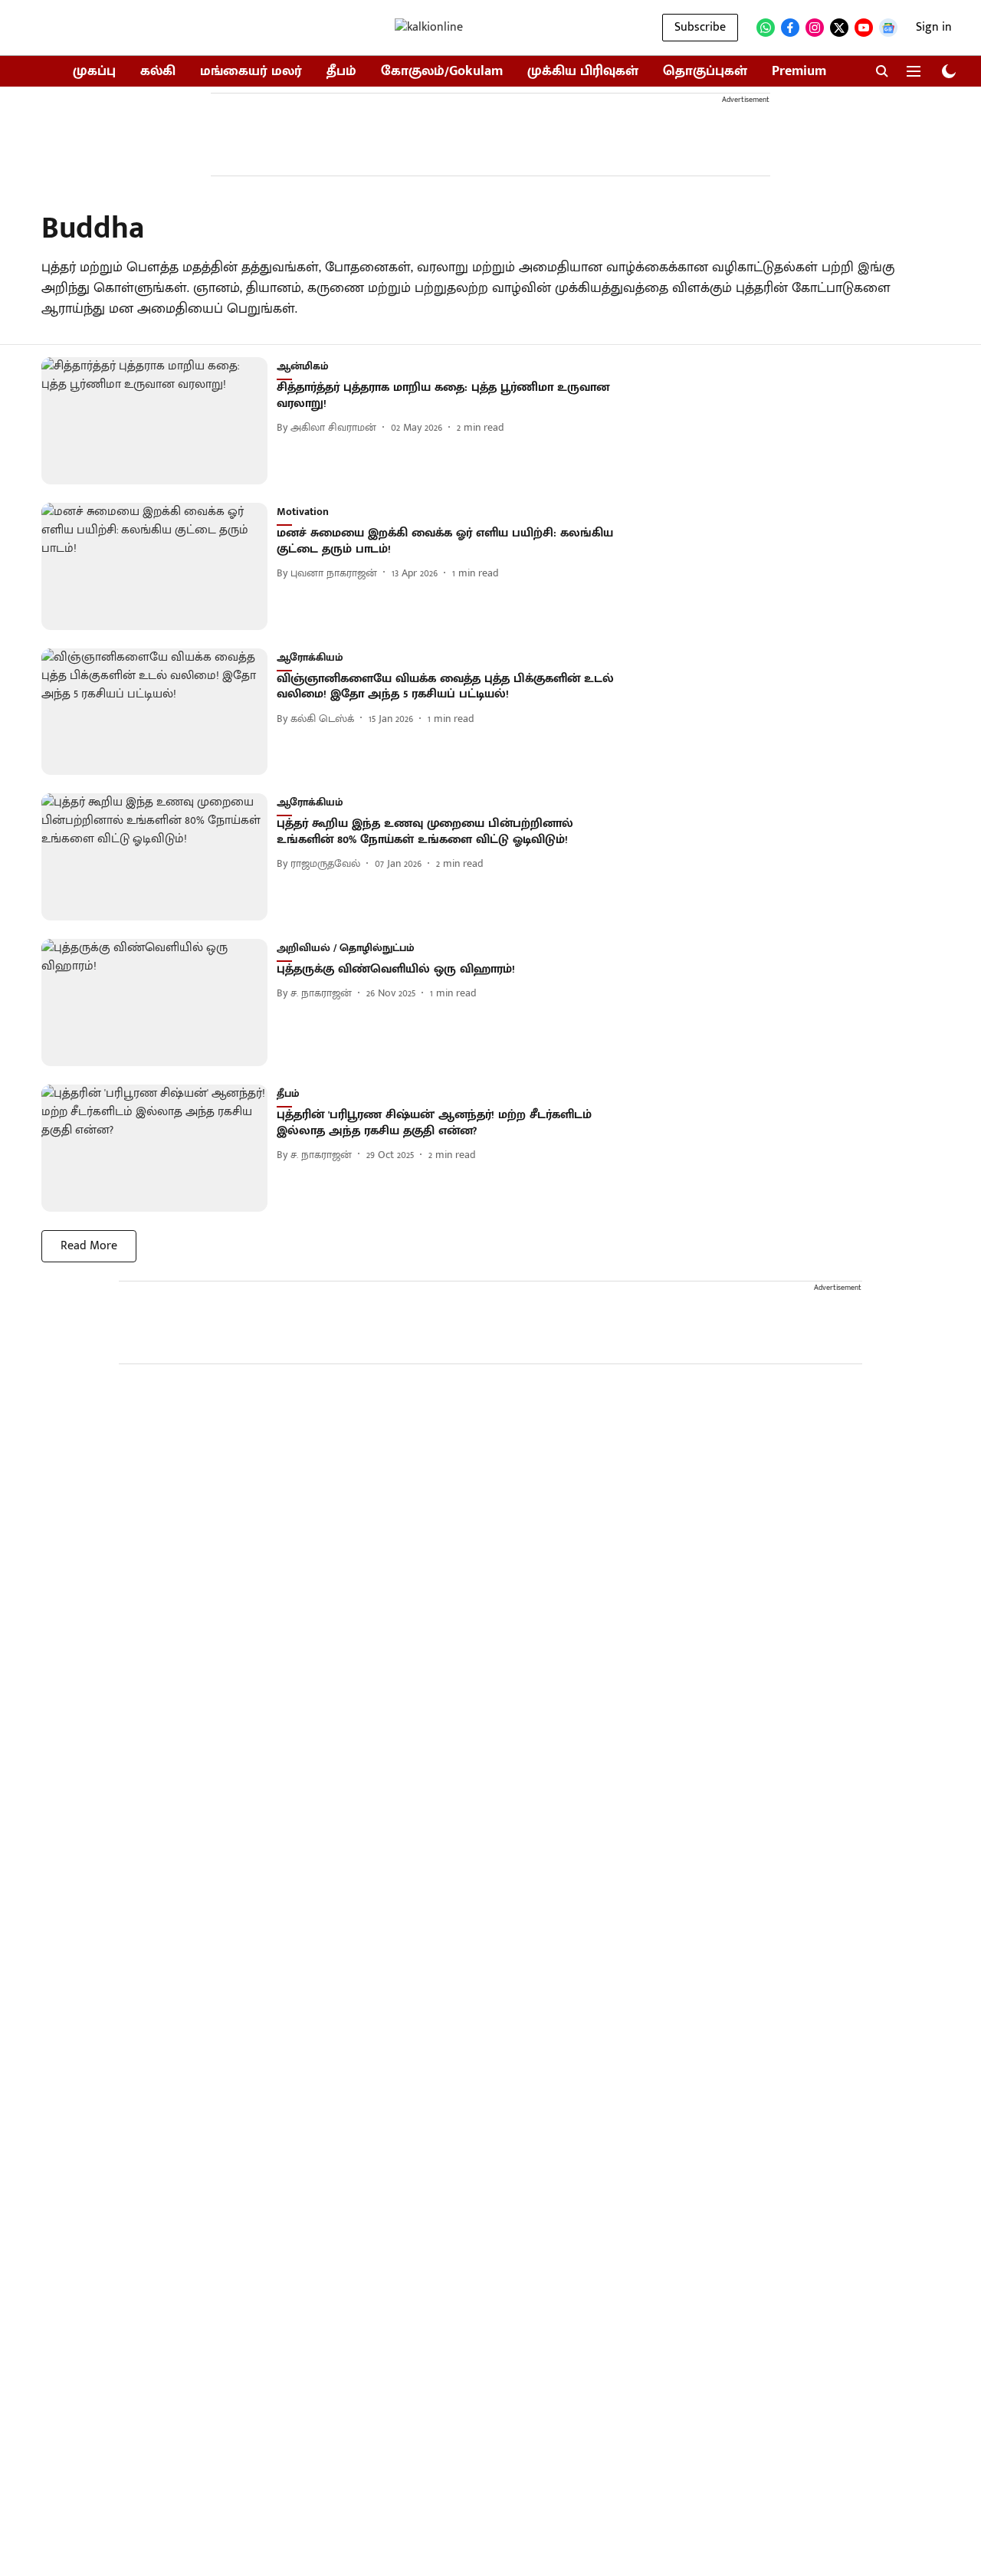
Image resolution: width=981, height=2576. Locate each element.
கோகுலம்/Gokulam (442, 72)
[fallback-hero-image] (159, 421)
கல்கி (158, 72)
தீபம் (341, 72)
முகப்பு (94, 72)
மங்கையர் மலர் (251, 72)
